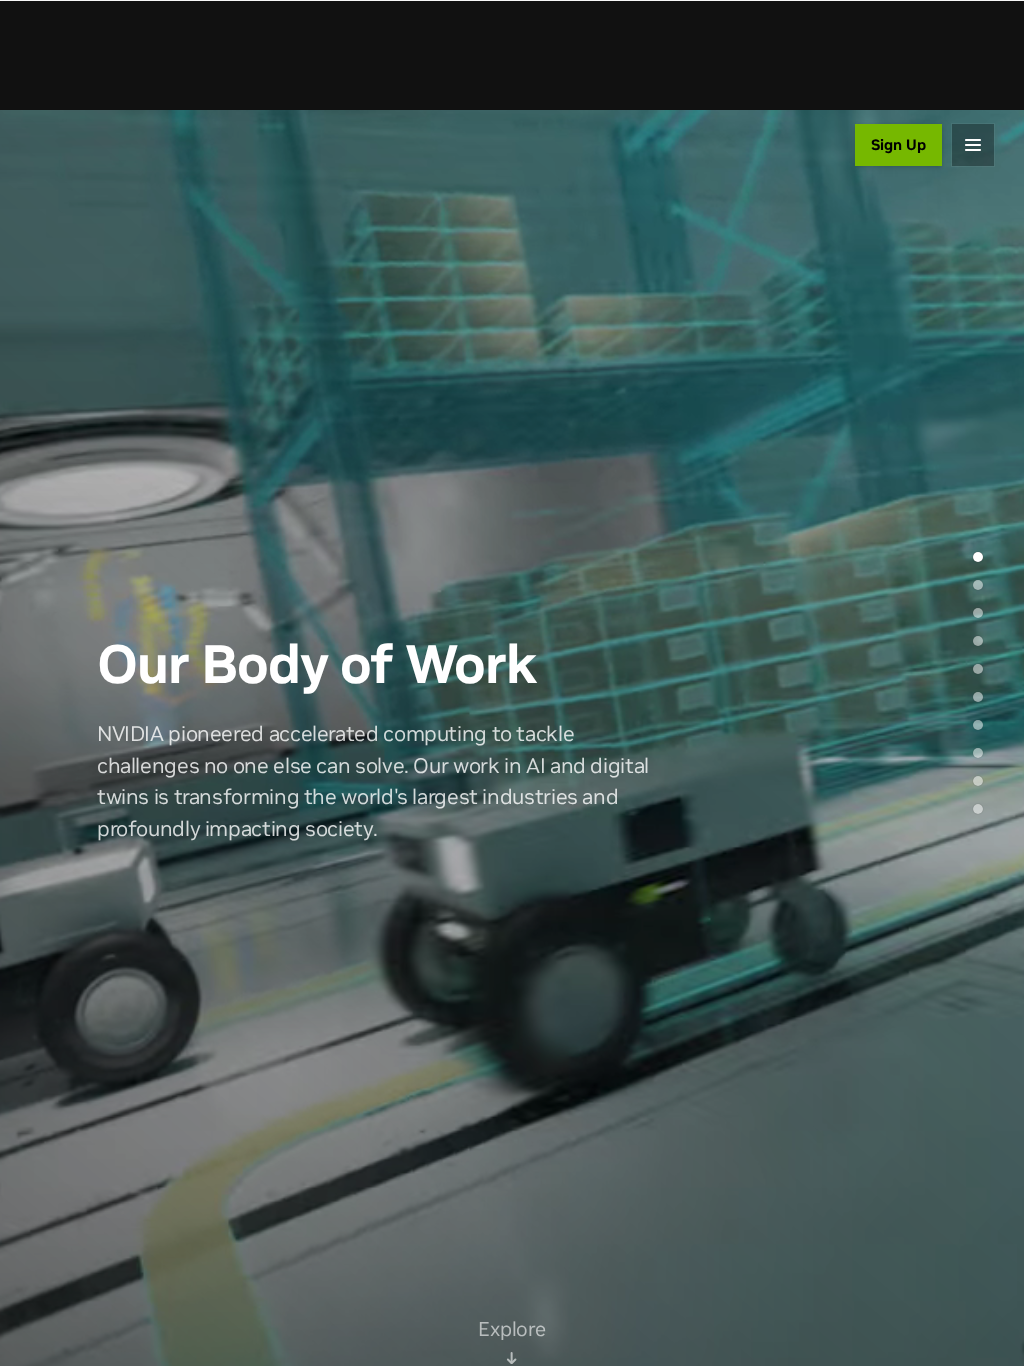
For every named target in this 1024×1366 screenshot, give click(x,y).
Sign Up (898, 144)
